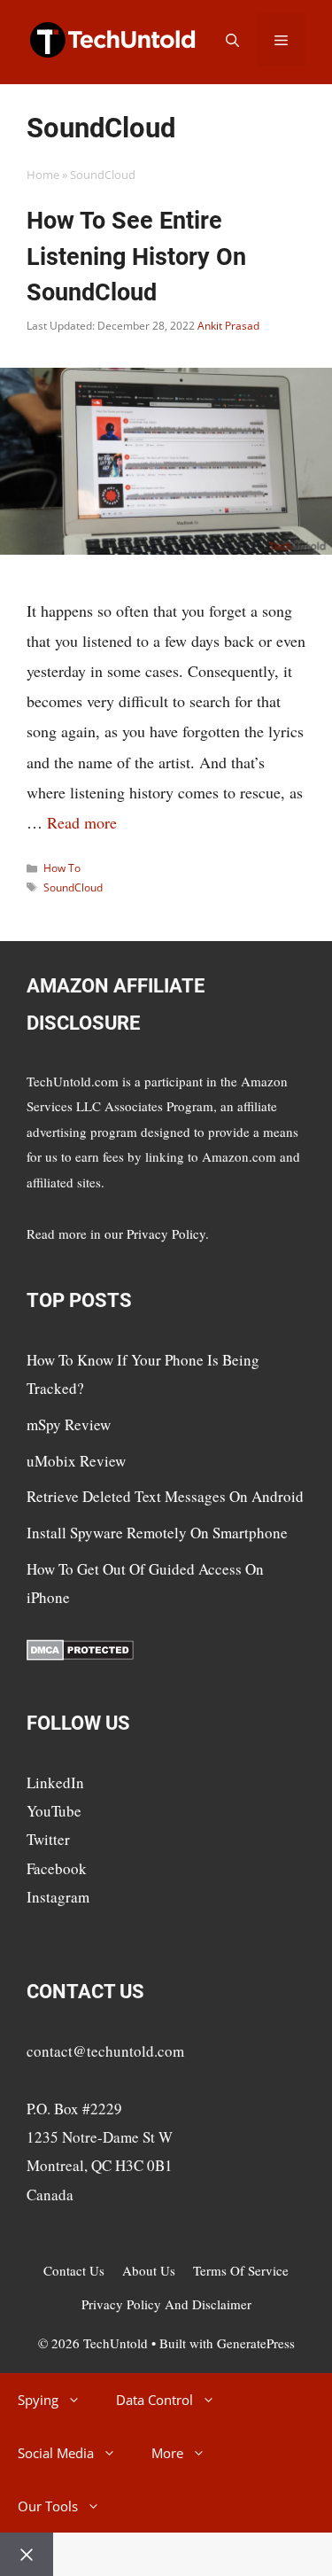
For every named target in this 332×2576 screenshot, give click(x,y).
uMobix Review (76, 1461)
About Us (149, 2270)
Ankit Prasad (228, 326)
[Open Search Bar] (232, 40)
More (167, 2453)
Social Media (56, 2453)
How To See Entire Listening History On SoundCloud (136, 257)
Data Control (154, 2400)
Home (43, 175)
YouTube (54, 1811)
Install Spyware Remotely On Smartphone (157, 1533)
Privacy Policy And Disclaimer (166, 2304)
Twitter (48, 1839)
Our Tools (48, 2506)
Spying (38, 2400)
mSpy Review (69, 1424)
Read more (82, 822)
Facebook (57, 1868)
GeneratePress (256, 2343)
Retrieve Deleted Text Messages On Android (165, 1496)
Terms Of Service (241, 2270)
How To (62, 868)
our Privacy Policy (155, 1234)
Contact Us (74, 2270)
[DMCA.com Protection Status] (80, 1655)
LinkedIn (55, 1782)
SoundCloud (73, 887)
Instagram (58, 1897)
